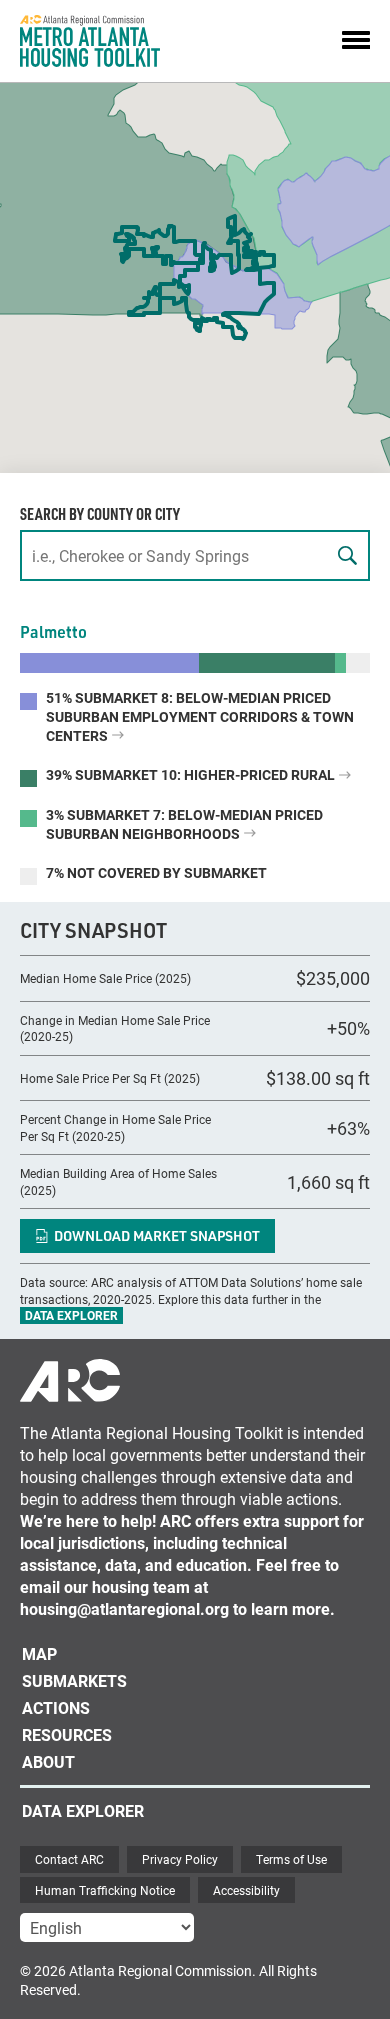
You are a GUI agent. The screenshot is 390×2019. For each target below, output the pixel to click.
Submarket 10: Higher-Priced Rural (192, 774)
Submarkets (74, 1680)
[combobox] (195, 555)
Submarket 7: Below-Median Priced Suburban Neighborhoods (184, 824)
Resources (67, 1734)
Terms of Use (291, 1859)
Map (39, 1653)
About (48, 1761)
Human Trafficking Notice (105, 1890)
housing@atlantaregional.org (124, 1608)
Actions (56, 1707)
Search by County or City (100, 513)
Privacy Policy (180, 1859)
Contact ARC (69, 1859)
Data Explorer (71, 1315)
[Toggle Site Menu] (356, 41)
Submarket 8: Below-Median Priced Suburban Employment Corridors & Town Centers (200, 717)
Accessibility (246, 1890)
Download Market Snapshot (157, 1235)
